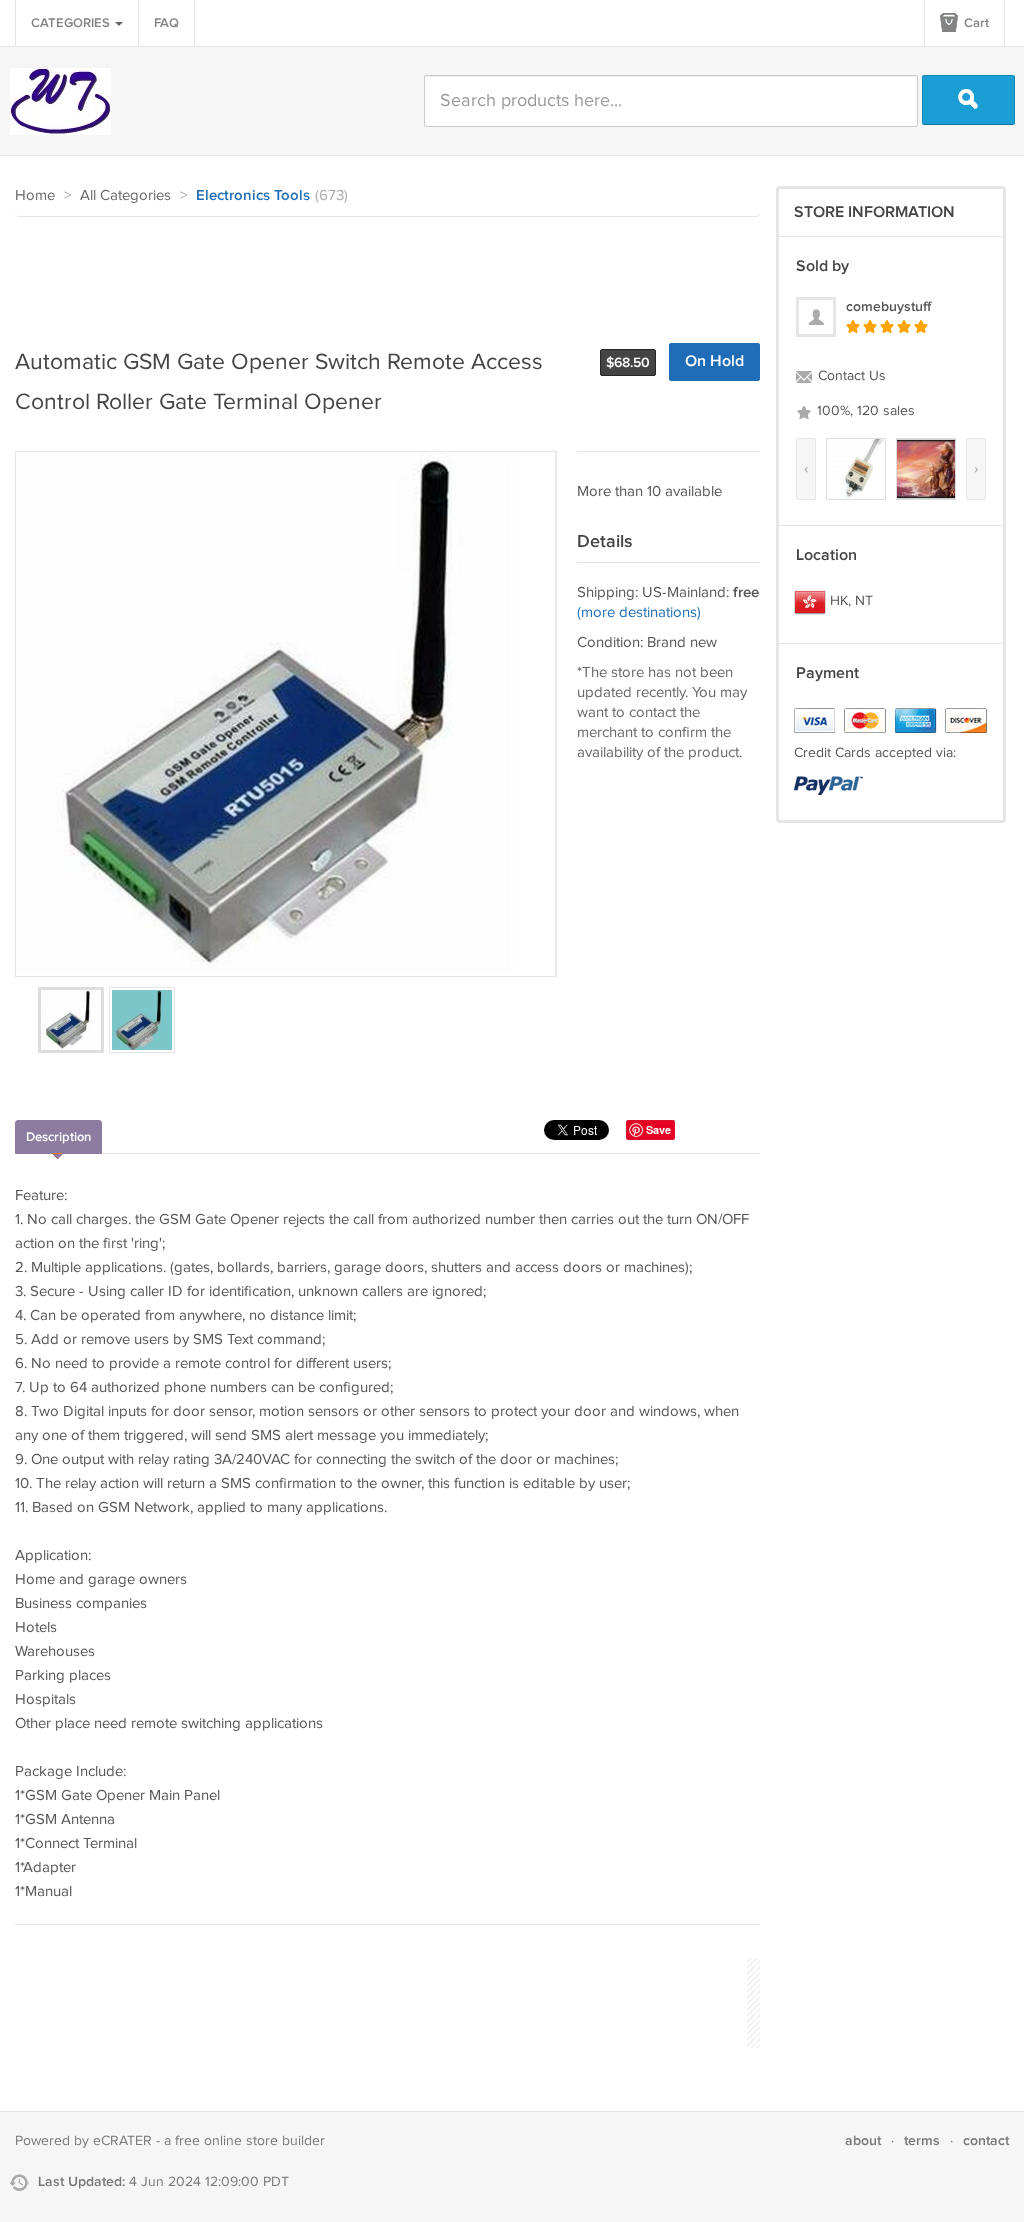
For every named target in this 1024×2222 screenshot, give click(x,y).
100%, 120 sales (864, 411)
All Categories (125, 195)
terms (922, 2140)
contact (986, 2140)
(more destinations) (639, 612)
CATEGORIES (72, 23)
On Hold (714, 361)
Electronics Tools (253, 196)
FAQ (166, 23)
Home (35, 195)
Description (58, 1137)
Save (658, 1129)
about (863, 2140)
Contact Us (850, 376)
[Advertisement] (379, 272)
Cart (975, 23)
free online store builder (250, 2141)
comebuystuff (888, 306)
